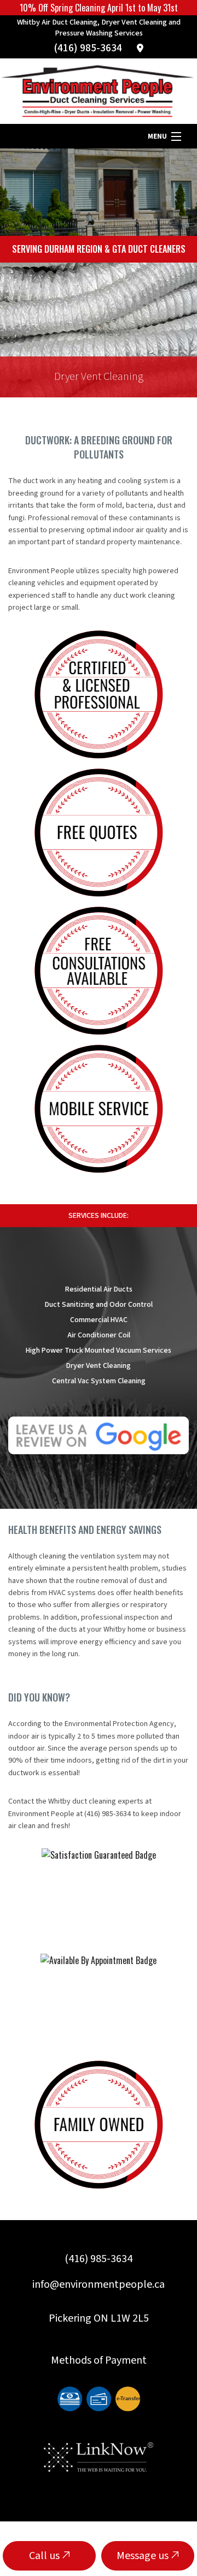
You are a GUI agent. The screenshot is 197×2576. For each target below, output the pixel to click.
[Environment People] (99, 91)
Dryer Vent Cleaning (99, 377)
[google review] (99, 1434)
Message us (144, 2556)
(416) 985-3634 (89, 48)
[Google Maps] (140, 49)
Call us (45, 2556)
